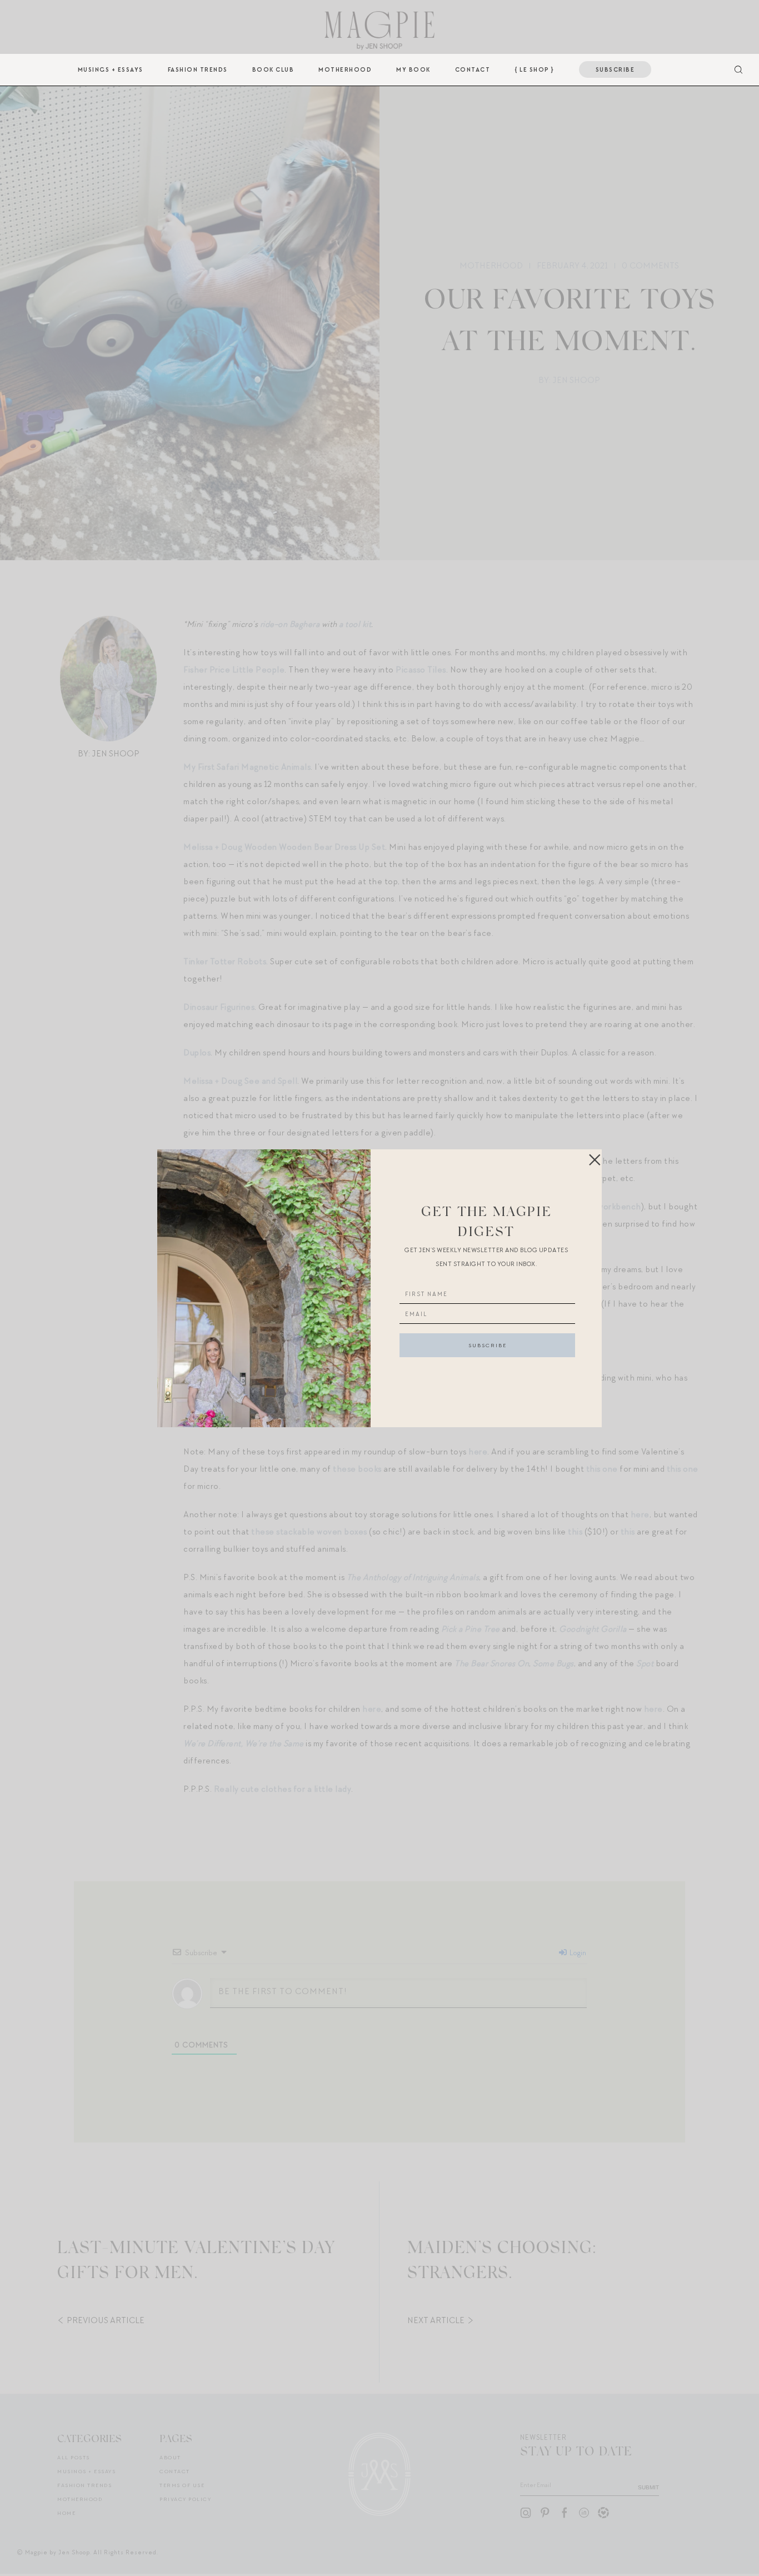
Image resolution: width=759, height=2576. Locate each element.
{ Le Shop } (535, 69)
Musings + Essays (111, 69)
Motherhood (345, 69)
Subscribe (615, 69)
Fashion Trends (198, 69)
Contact (473, 69)
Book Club (273, 69)
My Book (413, 69)
